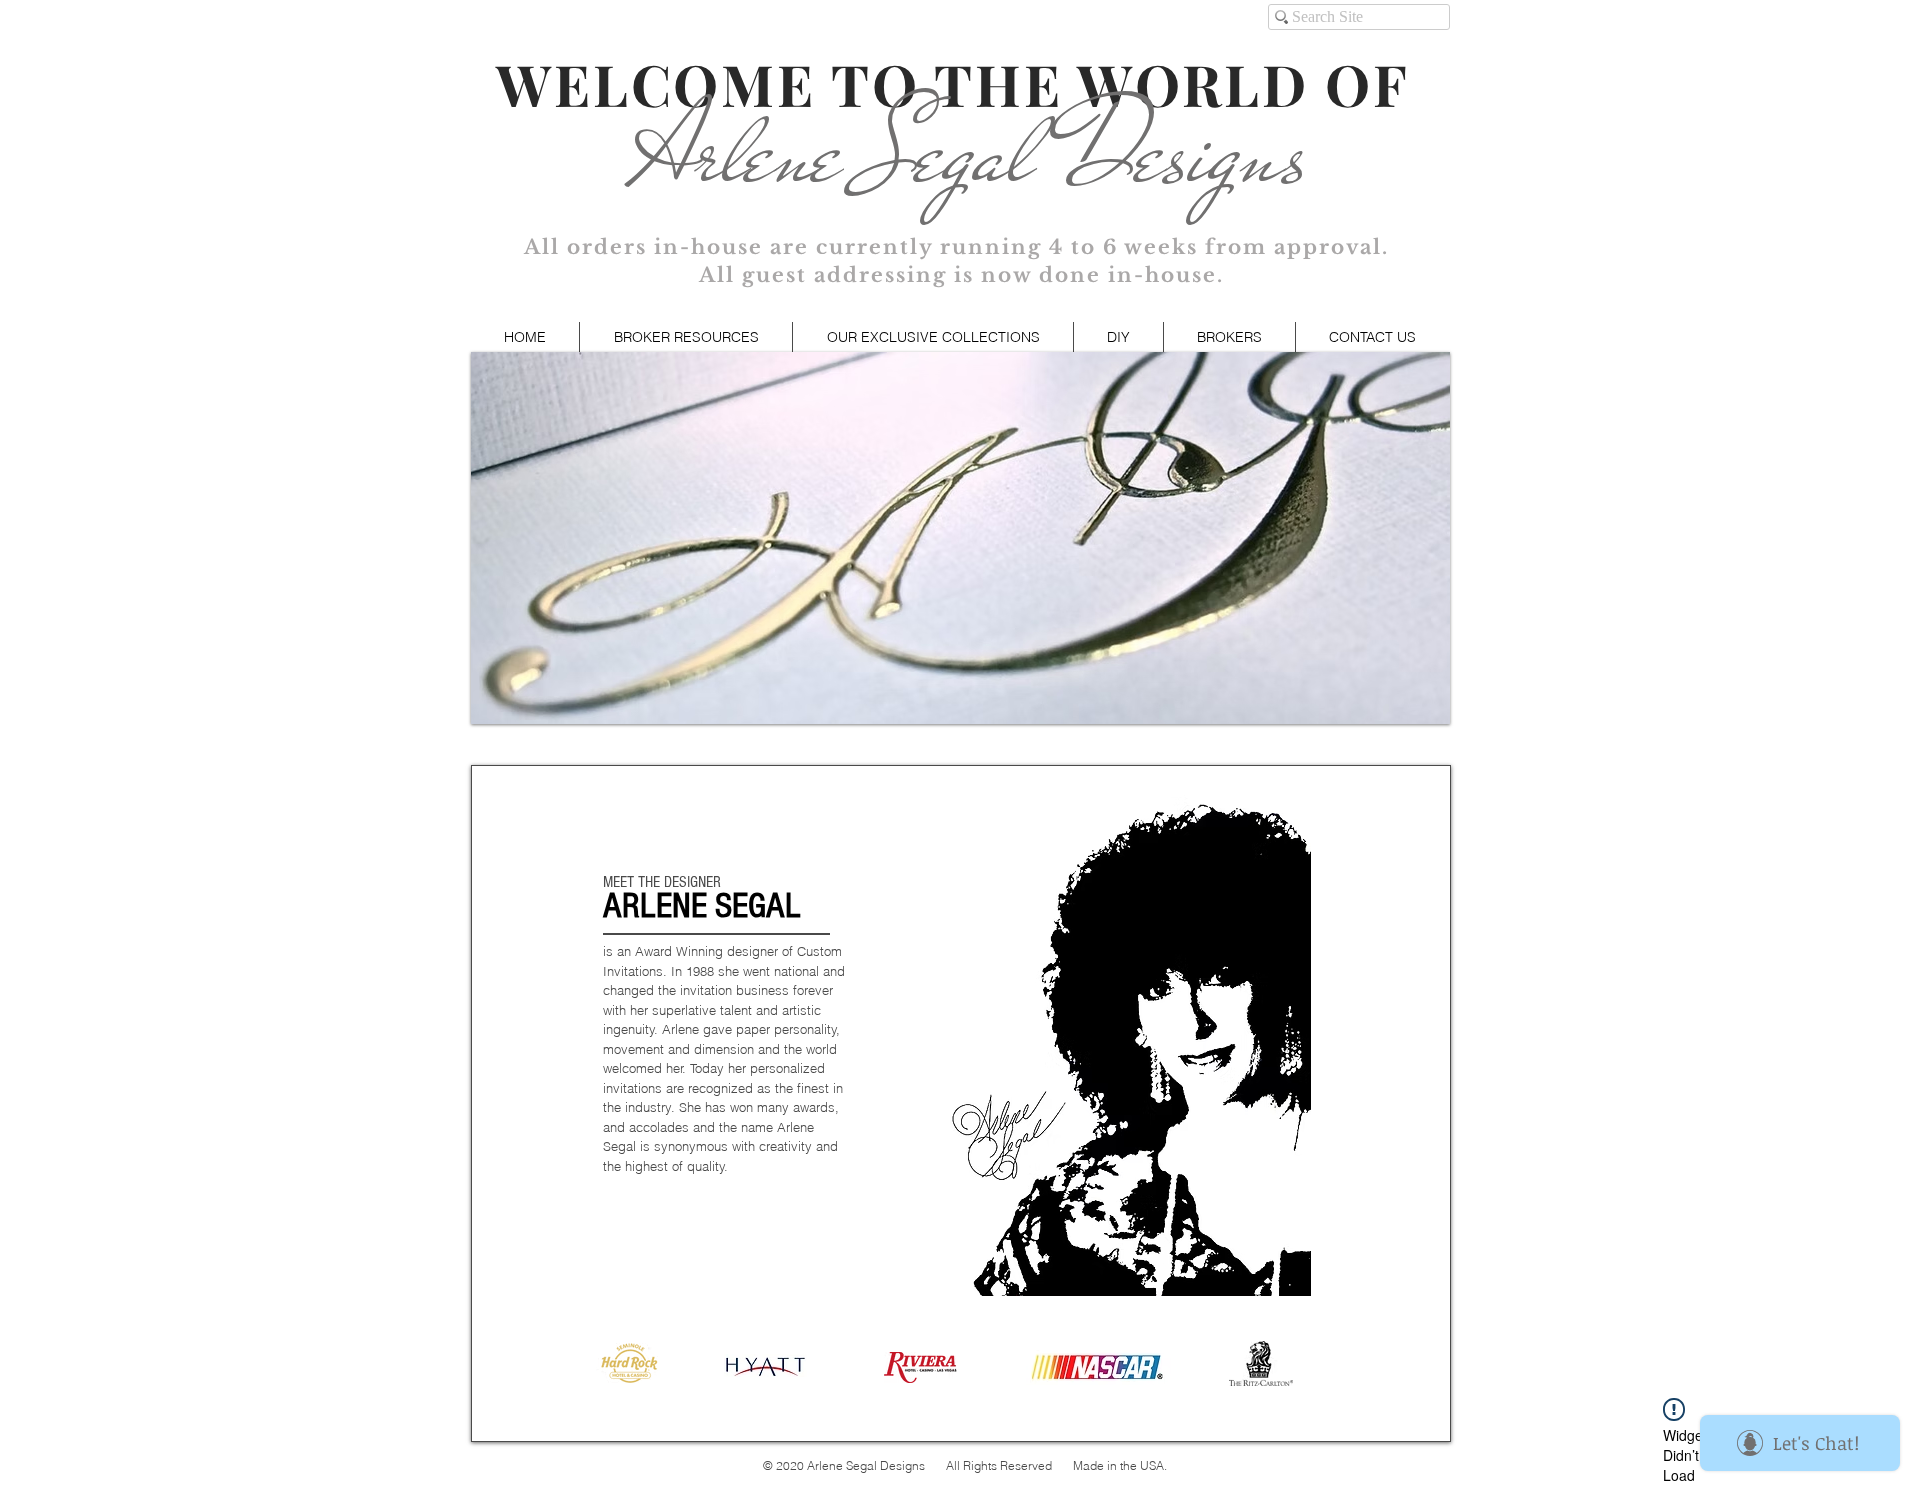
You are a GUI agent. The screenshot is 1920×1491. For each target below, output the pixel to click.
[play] (1408, 706)
